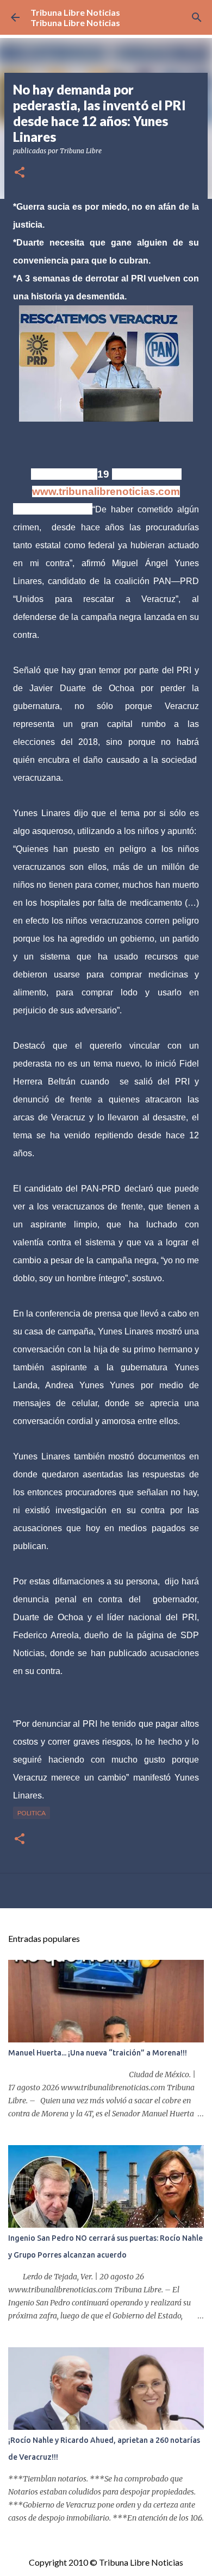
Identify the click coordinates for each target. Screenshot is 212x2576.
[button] (20, 173)
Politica (32, 1813)
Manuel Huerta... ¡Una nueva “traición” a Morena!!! (98, 2053)
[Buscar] (197, 17)
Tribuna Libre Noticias (75, 12)
